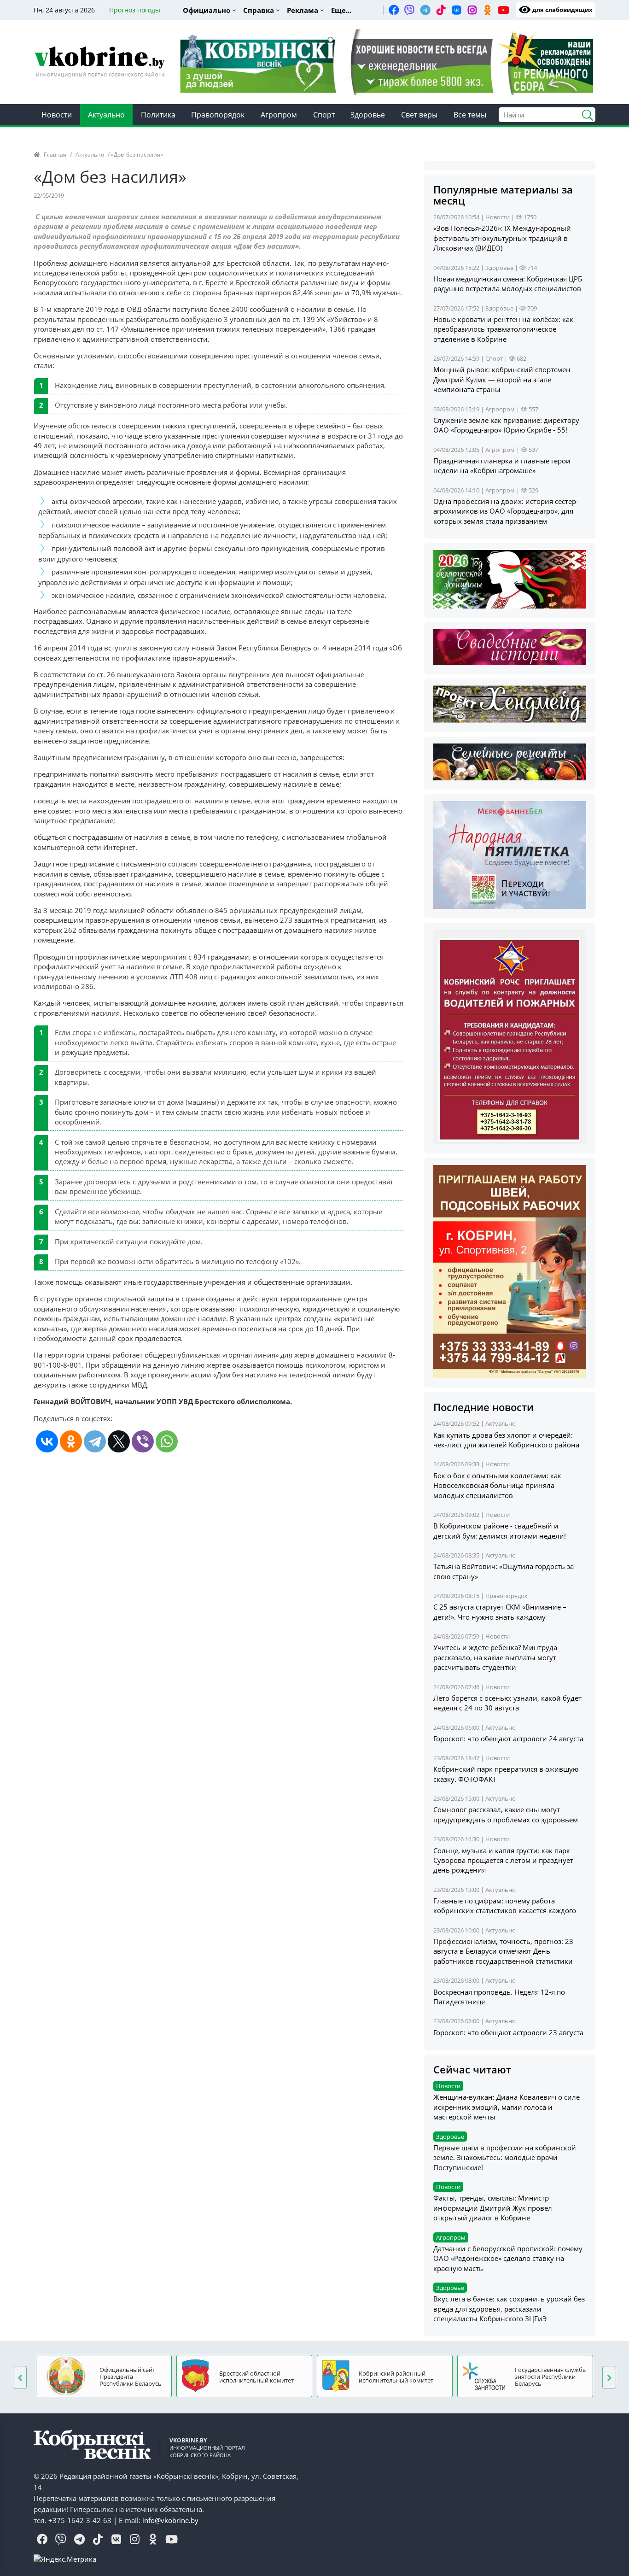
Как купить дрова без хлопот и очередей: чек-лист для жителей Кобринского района (506, 1440)
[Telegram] (95, 1441)
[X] (119, 1441)
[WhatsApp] (167, 1441)
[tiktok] (441, 10)
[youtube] (503, 10)
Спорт (324, 115)
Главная (55, 155)
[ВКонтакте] (47, 1441)
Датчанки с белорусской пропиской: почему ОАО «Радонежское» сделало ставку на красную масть (508, 2258)
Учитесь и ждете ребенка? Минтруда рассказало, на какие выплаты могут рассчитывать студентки (495, 1657)
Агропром (279, 115)
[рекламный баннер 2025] (387, 61)
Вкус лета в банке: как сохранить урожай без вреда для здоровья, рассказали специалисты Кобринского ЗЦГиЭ (509, 2309)
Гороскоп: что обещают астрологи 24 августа (508, 1739)
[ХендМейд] (510, 703)
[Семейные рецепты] (510, 761)
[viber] (409, 10)
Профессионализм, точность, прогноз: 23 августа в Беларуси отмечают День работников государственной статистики (503, 1951)
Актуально (106, 115)
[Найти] (584, 114)
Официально (207, 10)
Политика (158, 115)
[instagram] (472, 10)
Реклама (303, 10)
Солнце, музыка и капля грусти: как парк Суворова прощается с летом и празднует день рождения (503, 1860)
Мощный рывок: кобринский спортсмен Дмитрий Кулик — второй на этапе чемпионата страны (502, 379)
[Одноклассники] (71, 1441)
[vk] (456, 10)
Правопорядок (218, 115)
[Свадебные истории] (510, 646)
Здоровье (368, 115)
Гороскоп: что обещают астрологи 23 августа (508, 2032)
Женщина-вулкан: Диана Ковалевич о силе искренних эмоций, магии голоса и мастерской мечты (507, 2107)
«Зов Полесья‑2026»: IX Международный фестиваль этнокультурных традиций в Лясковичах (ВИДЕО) (502, 238)
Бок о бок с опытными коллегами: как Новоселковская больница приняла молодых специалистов (497, 1485)
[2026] (510, 579)
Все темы (470, 115)
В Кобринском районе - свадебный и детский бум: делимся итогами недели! (500, 1531)
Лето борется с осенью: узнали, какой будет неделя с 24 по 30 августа (507, 1703)
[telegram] (425, 10)
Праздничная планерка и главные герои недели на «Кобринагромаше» (502, 465)
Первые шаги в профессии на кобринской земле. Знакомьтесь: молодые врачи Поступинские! (505, 2157)
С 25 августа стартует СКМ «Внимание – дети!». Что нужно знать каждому (500, 1612)
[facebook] (394, 10)
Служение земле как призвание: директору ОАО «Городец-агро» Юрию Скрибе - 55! (506, 425)
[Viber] (143, 1441)
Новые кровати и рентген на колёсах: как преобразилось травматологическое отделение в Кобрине (503, 329)
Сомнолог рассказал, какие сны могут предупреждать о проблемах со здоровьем (506, 1814)
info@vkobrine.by (170, 2520)
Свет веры (419, 115)
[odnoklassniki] (488, 10)
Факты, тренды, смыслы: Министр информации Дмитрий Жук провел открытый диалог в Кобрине (493, 2208)
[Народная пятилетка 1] (510, 854)
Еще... (341, 10)
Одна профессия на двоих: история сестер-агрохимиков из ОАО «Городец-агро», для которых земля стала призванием (506, 511)
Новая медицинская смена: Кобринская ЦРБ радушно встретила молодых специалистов (508, 284)
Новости (57, 115)
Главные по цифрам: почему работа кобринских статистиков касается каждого (505, 1906)
